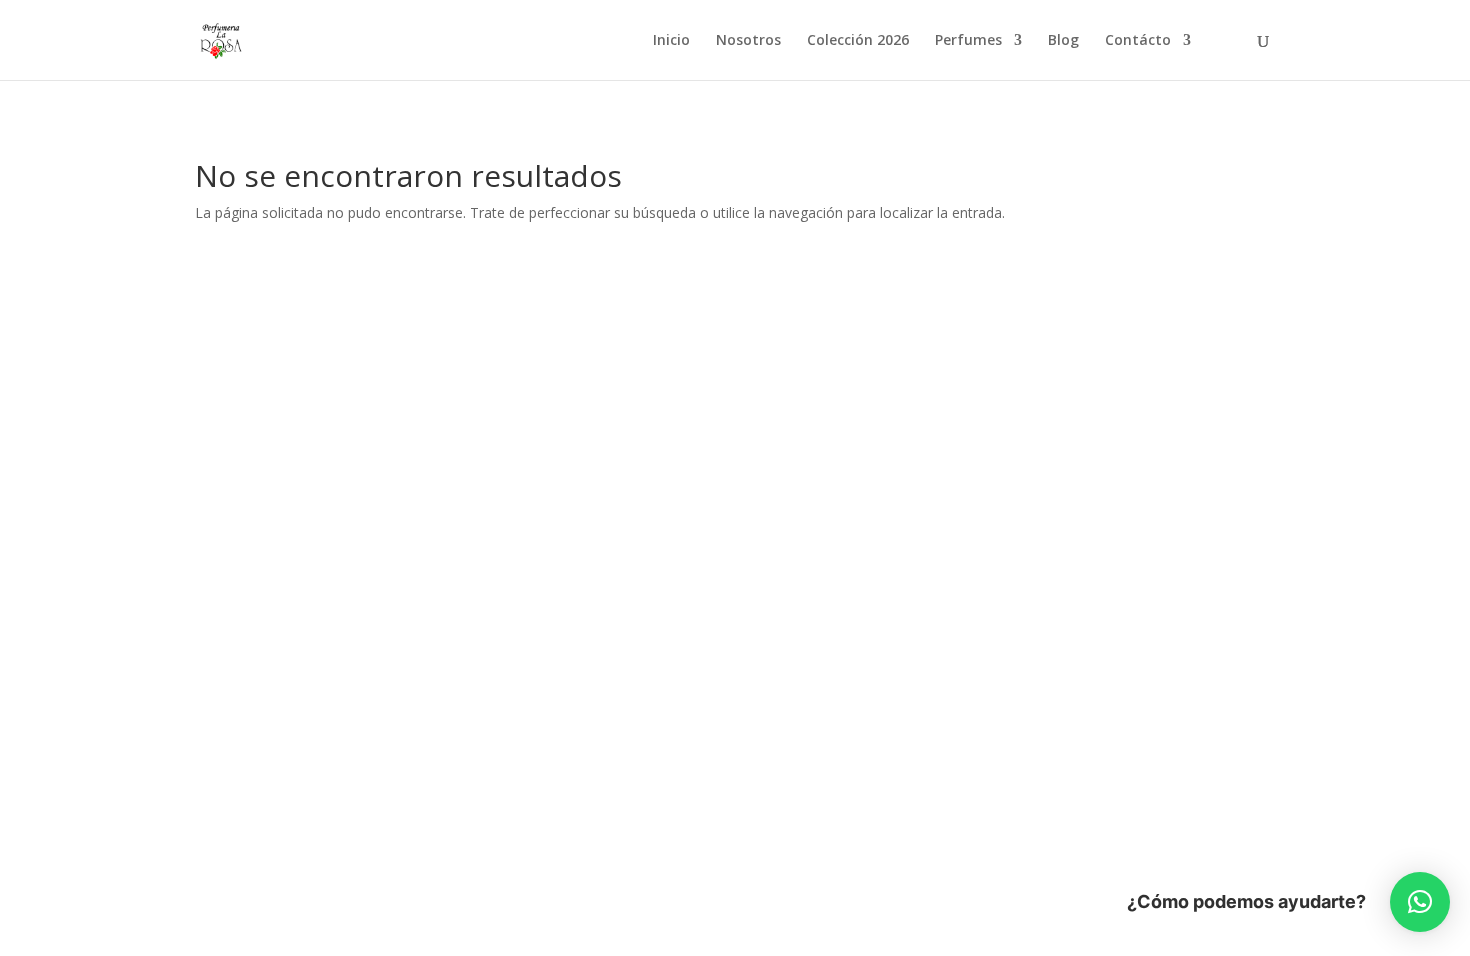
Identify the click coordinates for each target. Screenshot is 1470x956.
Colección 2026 (858, 41)
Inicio (671, 41)
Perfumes (968, 41)
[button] (1420, 902)
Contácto (1138, 41)
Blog (1063, 41)
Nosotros (748, 41)
